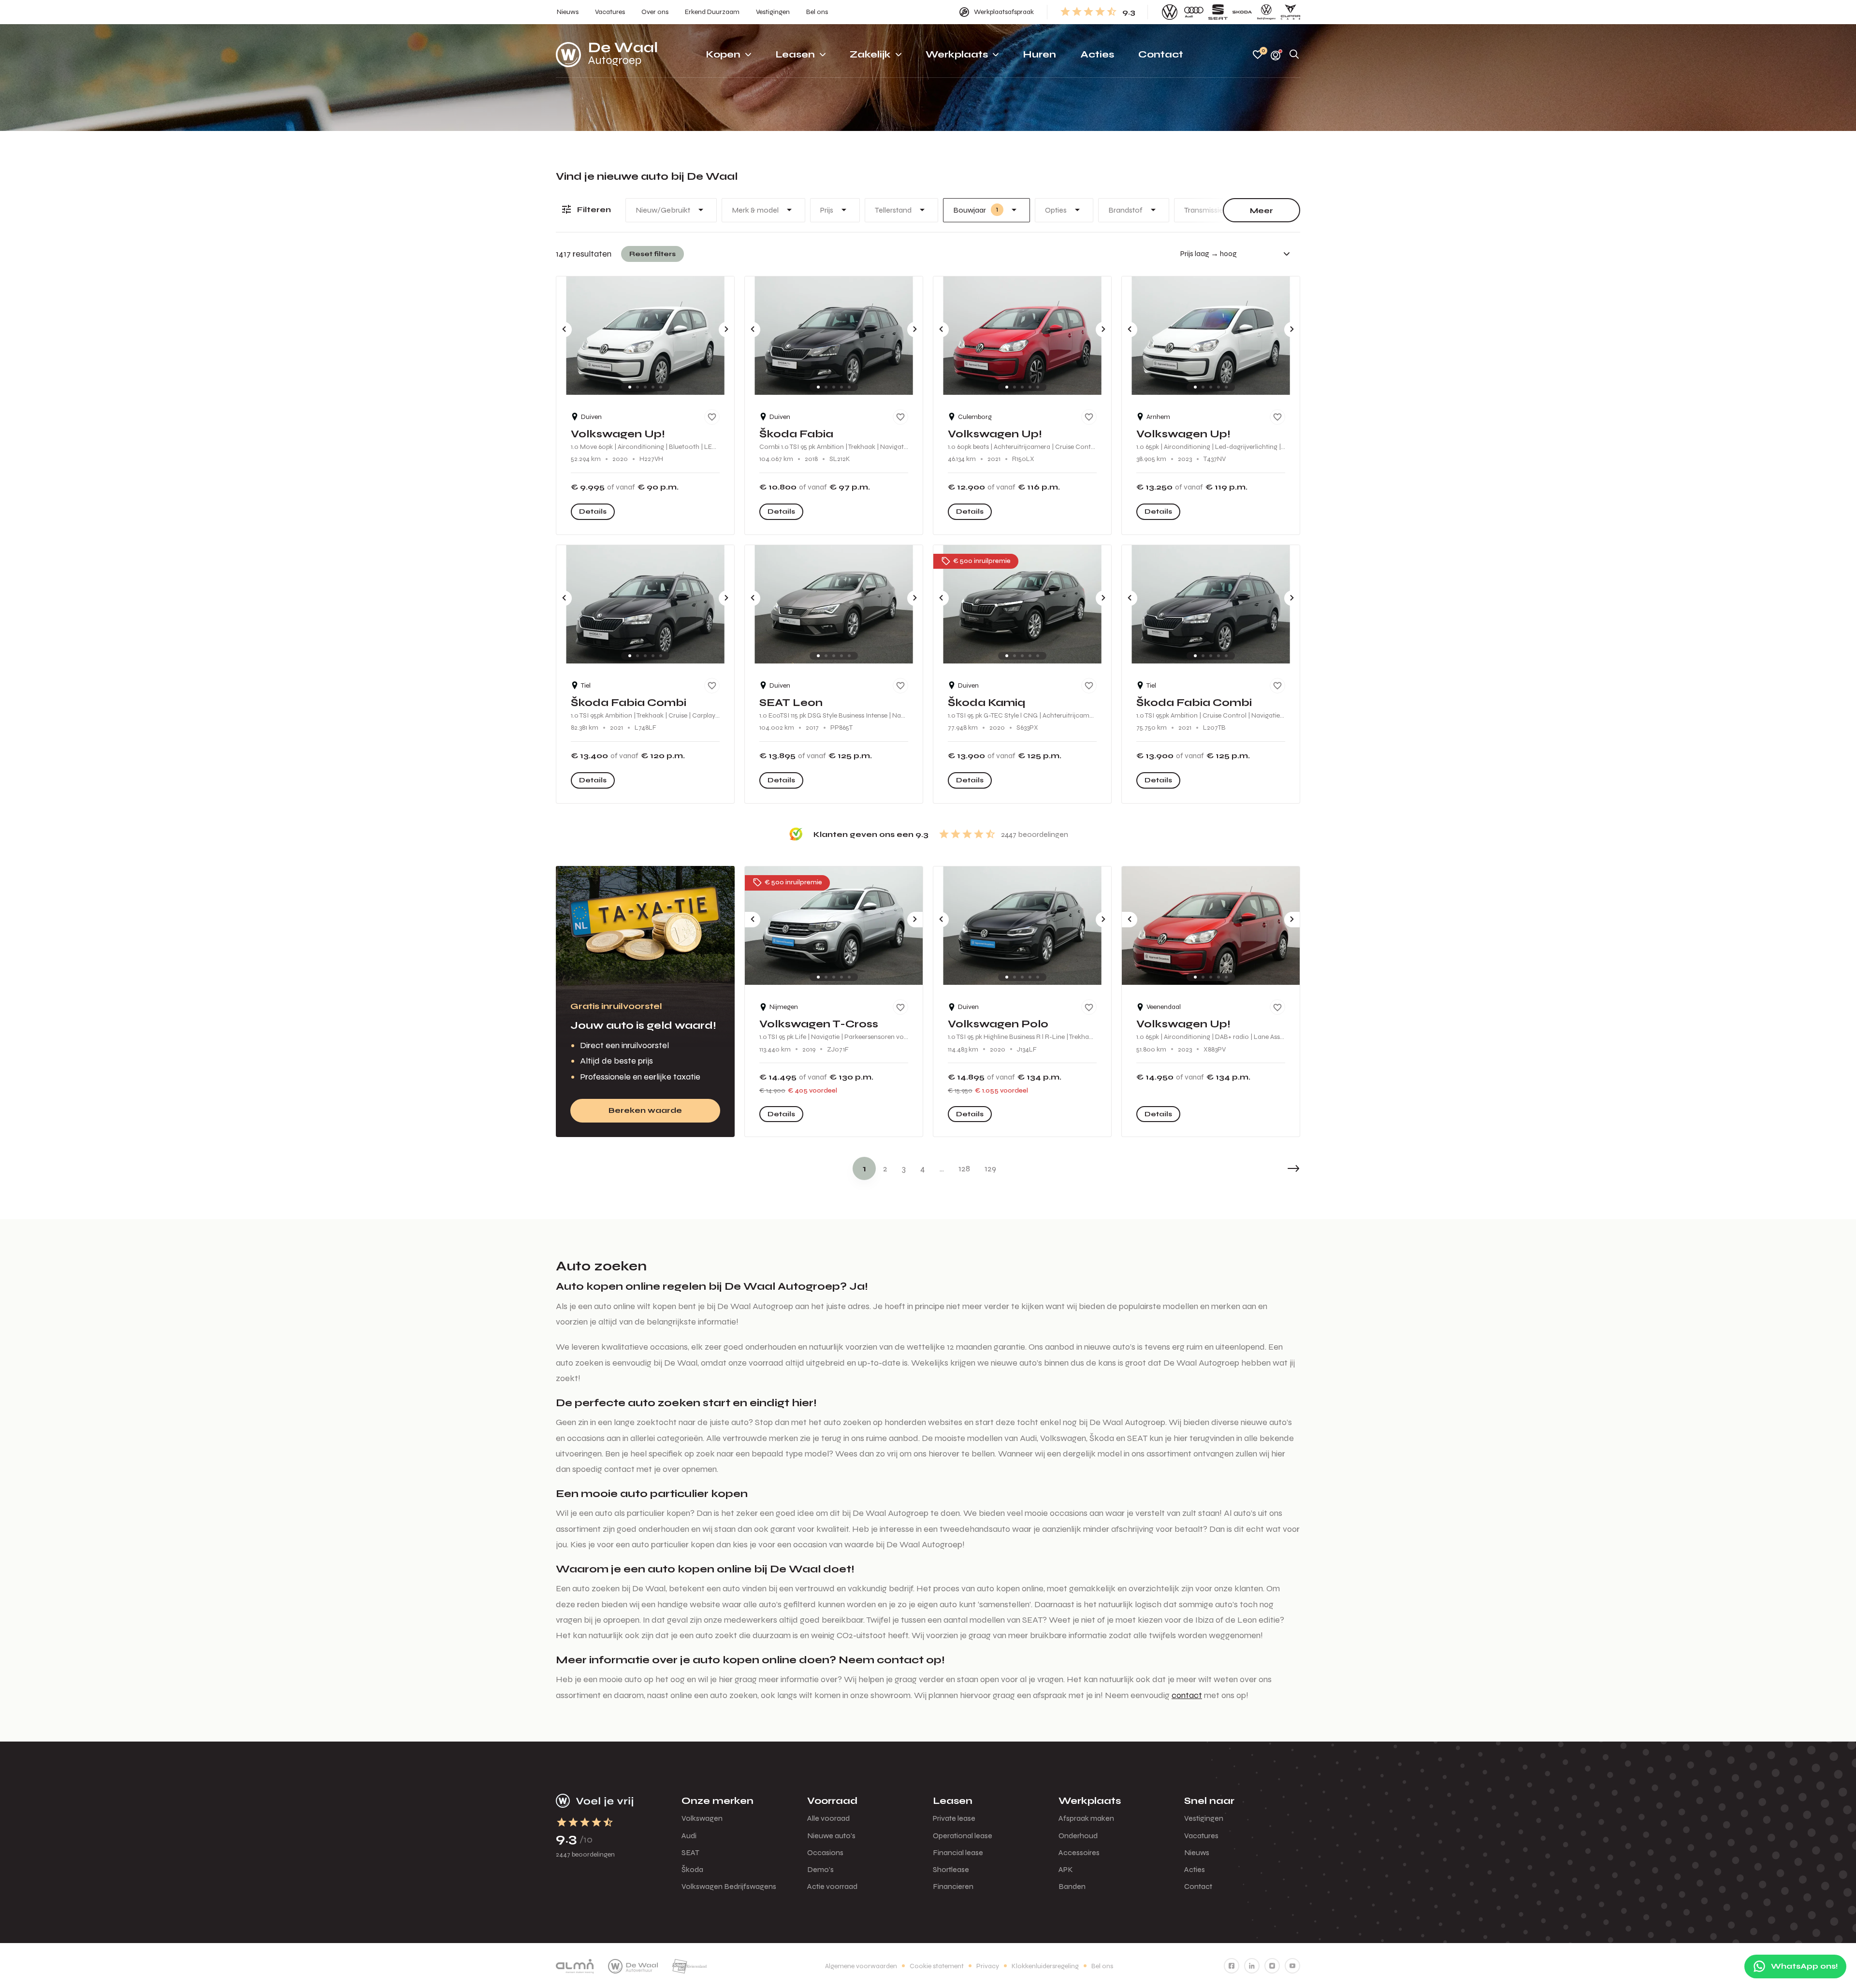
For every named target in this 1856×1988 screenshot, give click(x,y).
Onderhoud (1078, 1836)
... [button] (942, 1168)
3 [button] (904, 1168)
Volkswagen (702, 1818)
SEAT (690, 1852)
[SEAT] (1218, 12)
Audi (689, 1836)
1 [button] (864, 1168)
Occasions (825, 1852)
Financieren (953, 1886)
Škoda (692, 1869)
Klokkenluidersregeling (1045, 1966)
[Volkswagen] (1170, 12)
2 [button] (885, 1168)
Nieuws (1197, 1852)
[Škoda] (1242, 12)
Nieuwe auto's (831, 1836)
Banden (1072, 1886)
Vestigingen (1204, 1818)
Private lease (954, 1818)
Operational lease (963, 1836)
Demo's (820, 1869)
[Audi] (1194, 12)
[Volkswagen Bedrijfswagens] (1266, 12)
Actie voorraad (832, 1886)
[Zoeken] (1294, 55)
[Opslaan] (712, 417)
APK (1066, 1869)
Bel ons (1102, 1966)
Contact (1198, 1886)
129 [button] (990, 1168)
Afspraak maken (1086, 1818)
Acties (1195, 1869)
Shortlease (951, 1869)
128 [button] (964, 1168)
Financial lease (958, 1852)
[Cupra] (1290, 12)
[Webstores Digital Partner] (607, 55)
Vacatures (1201, 1836)
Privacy (988, 1966)
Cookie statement (937, 1966)
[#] (1232, 1966)
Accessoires (1079, 1852)
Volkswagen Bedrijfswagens (729, 1886)
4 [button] (923, 1168)
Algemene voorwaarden (861, 1966)
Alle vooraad (828, 1818)
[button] (1271, 1168)
